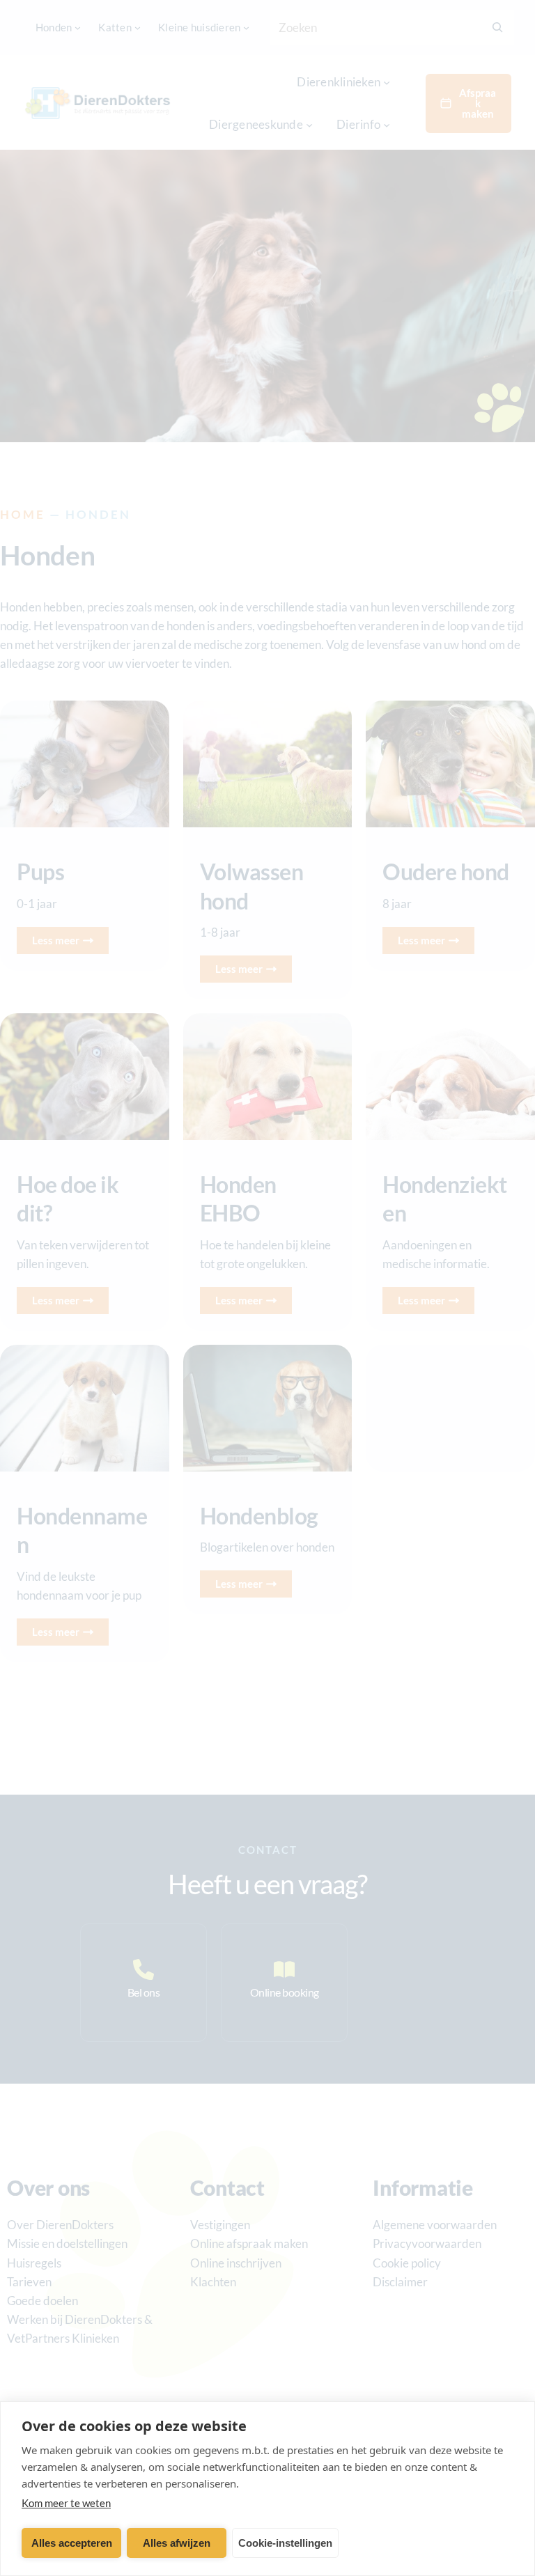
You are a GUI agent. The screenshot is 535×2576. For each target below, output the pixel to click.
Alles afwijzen (177, 2543)
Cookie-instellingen (285, 2543)
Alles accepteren (72, 2543)
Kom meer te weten (66, 2503)
